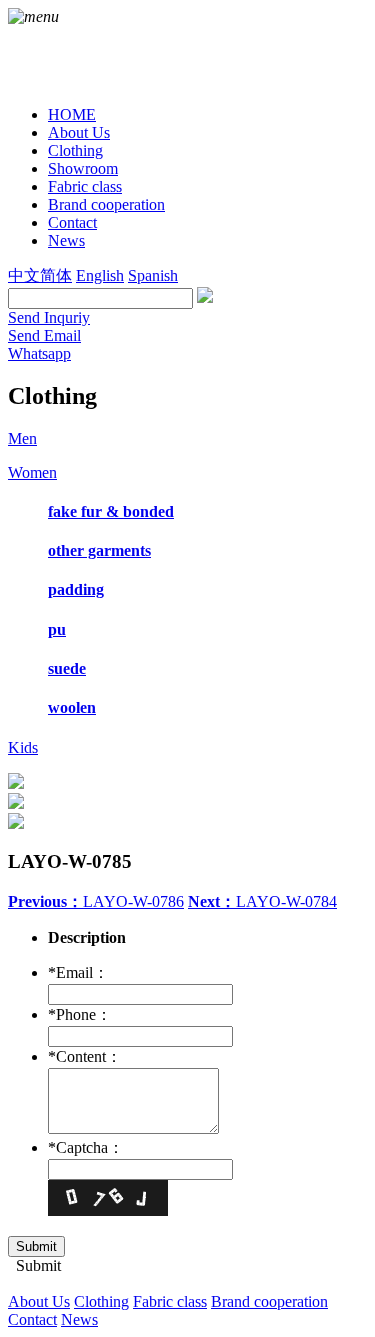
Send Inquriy (49, 317)
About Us (39, 1301)
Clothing (101, 1301)
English (100, 275)
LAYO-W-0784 (262, 901)
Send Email (44, 335)
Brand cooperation (269, 1301)
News (79, 1319)
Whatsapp (39, 353)
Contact (32, 1319)
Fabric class (170, 1301)
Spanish (153, 275)
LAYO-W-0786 (96, 901)
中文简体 (40, 275)
